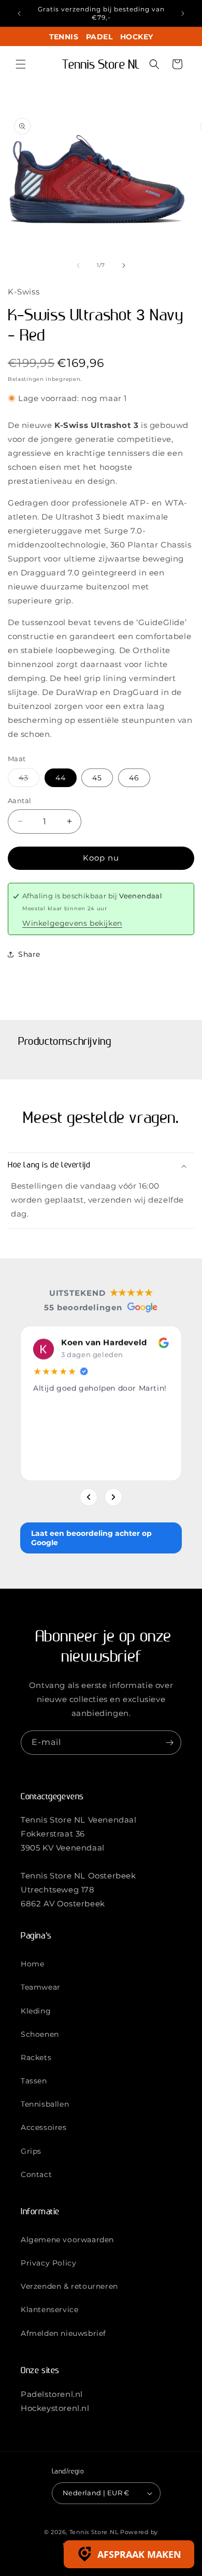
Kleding (36, 2011)
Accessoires (44, 2127)
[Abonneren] (169, 1743)
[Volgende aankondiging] (183, 13)
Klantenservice (49, 2309)
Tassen (34, 2081)
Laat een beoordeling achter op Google (91, 1538)
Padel (99, 37)
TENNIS (64, 37)
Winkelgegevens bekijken (72, 923)
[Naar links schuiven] (78, 265)
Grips (31, 2151)
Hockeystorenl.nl (55, 2408)
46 (134, 778)
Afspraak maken (139, 2554)
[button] (21, 64)
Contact (36, 2174)
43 (29, 780)
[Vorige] (89, 1497)
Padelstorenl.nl (52, 2394)
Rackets (36, 2057)
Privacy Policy (48, 2263)
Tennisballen (45, 2104)
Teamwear (41, 1987)
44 (61, 778)
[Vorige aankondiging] (19, 13)
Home (32, 1964)
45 (97, 778)
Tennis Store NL (94, 2532)
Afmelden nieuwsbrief (63, 2333)
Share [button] (29, 954)
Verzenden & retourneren (69, 2286)
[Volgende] (113, 1497)
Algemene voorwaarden (67, 2240)
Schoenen (40, 2034)
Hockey (136, 37)
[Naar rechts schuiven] (124, 265)
